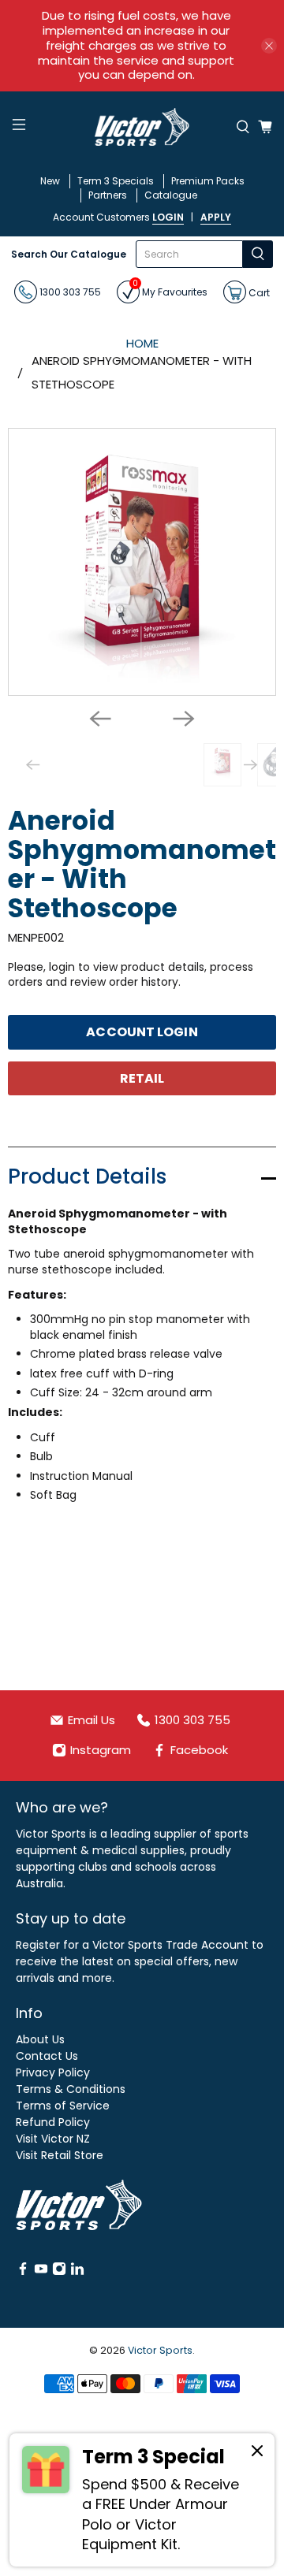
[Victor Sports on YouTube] (41, 2272)
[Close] (257, 2453)
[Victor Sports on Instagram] (59, 2272)
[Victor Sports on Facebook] (23, 2272)
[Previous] (100, 719)
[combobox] (190, 254)
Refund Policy (53, 2122)
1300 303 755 (69, 292)
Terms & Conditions (71, 2089)
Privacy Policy (53, 2072)
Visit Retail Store (60, 2155)
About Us (40, 2039)
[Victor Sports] (142, 127)
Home (142, 343)
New (50, 181)
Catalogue (171, 195)
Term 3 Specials (116, 181)
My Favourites (170, 290)
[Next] (184, 719)
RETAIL (142, 1078)
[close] (269, 46)
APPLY (216, 217)
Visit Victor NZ (53, 2139)
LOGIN (168, 217)
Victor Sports (160, 2350)
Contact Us (47, 2056)
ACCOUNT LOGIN (142, 1032)
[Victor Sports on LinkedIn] (77, 2272)
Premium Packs (208, 181)
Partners (108, 195)
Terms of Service (63, 2106)
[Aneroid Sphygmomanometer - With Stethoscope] (142, 562)
